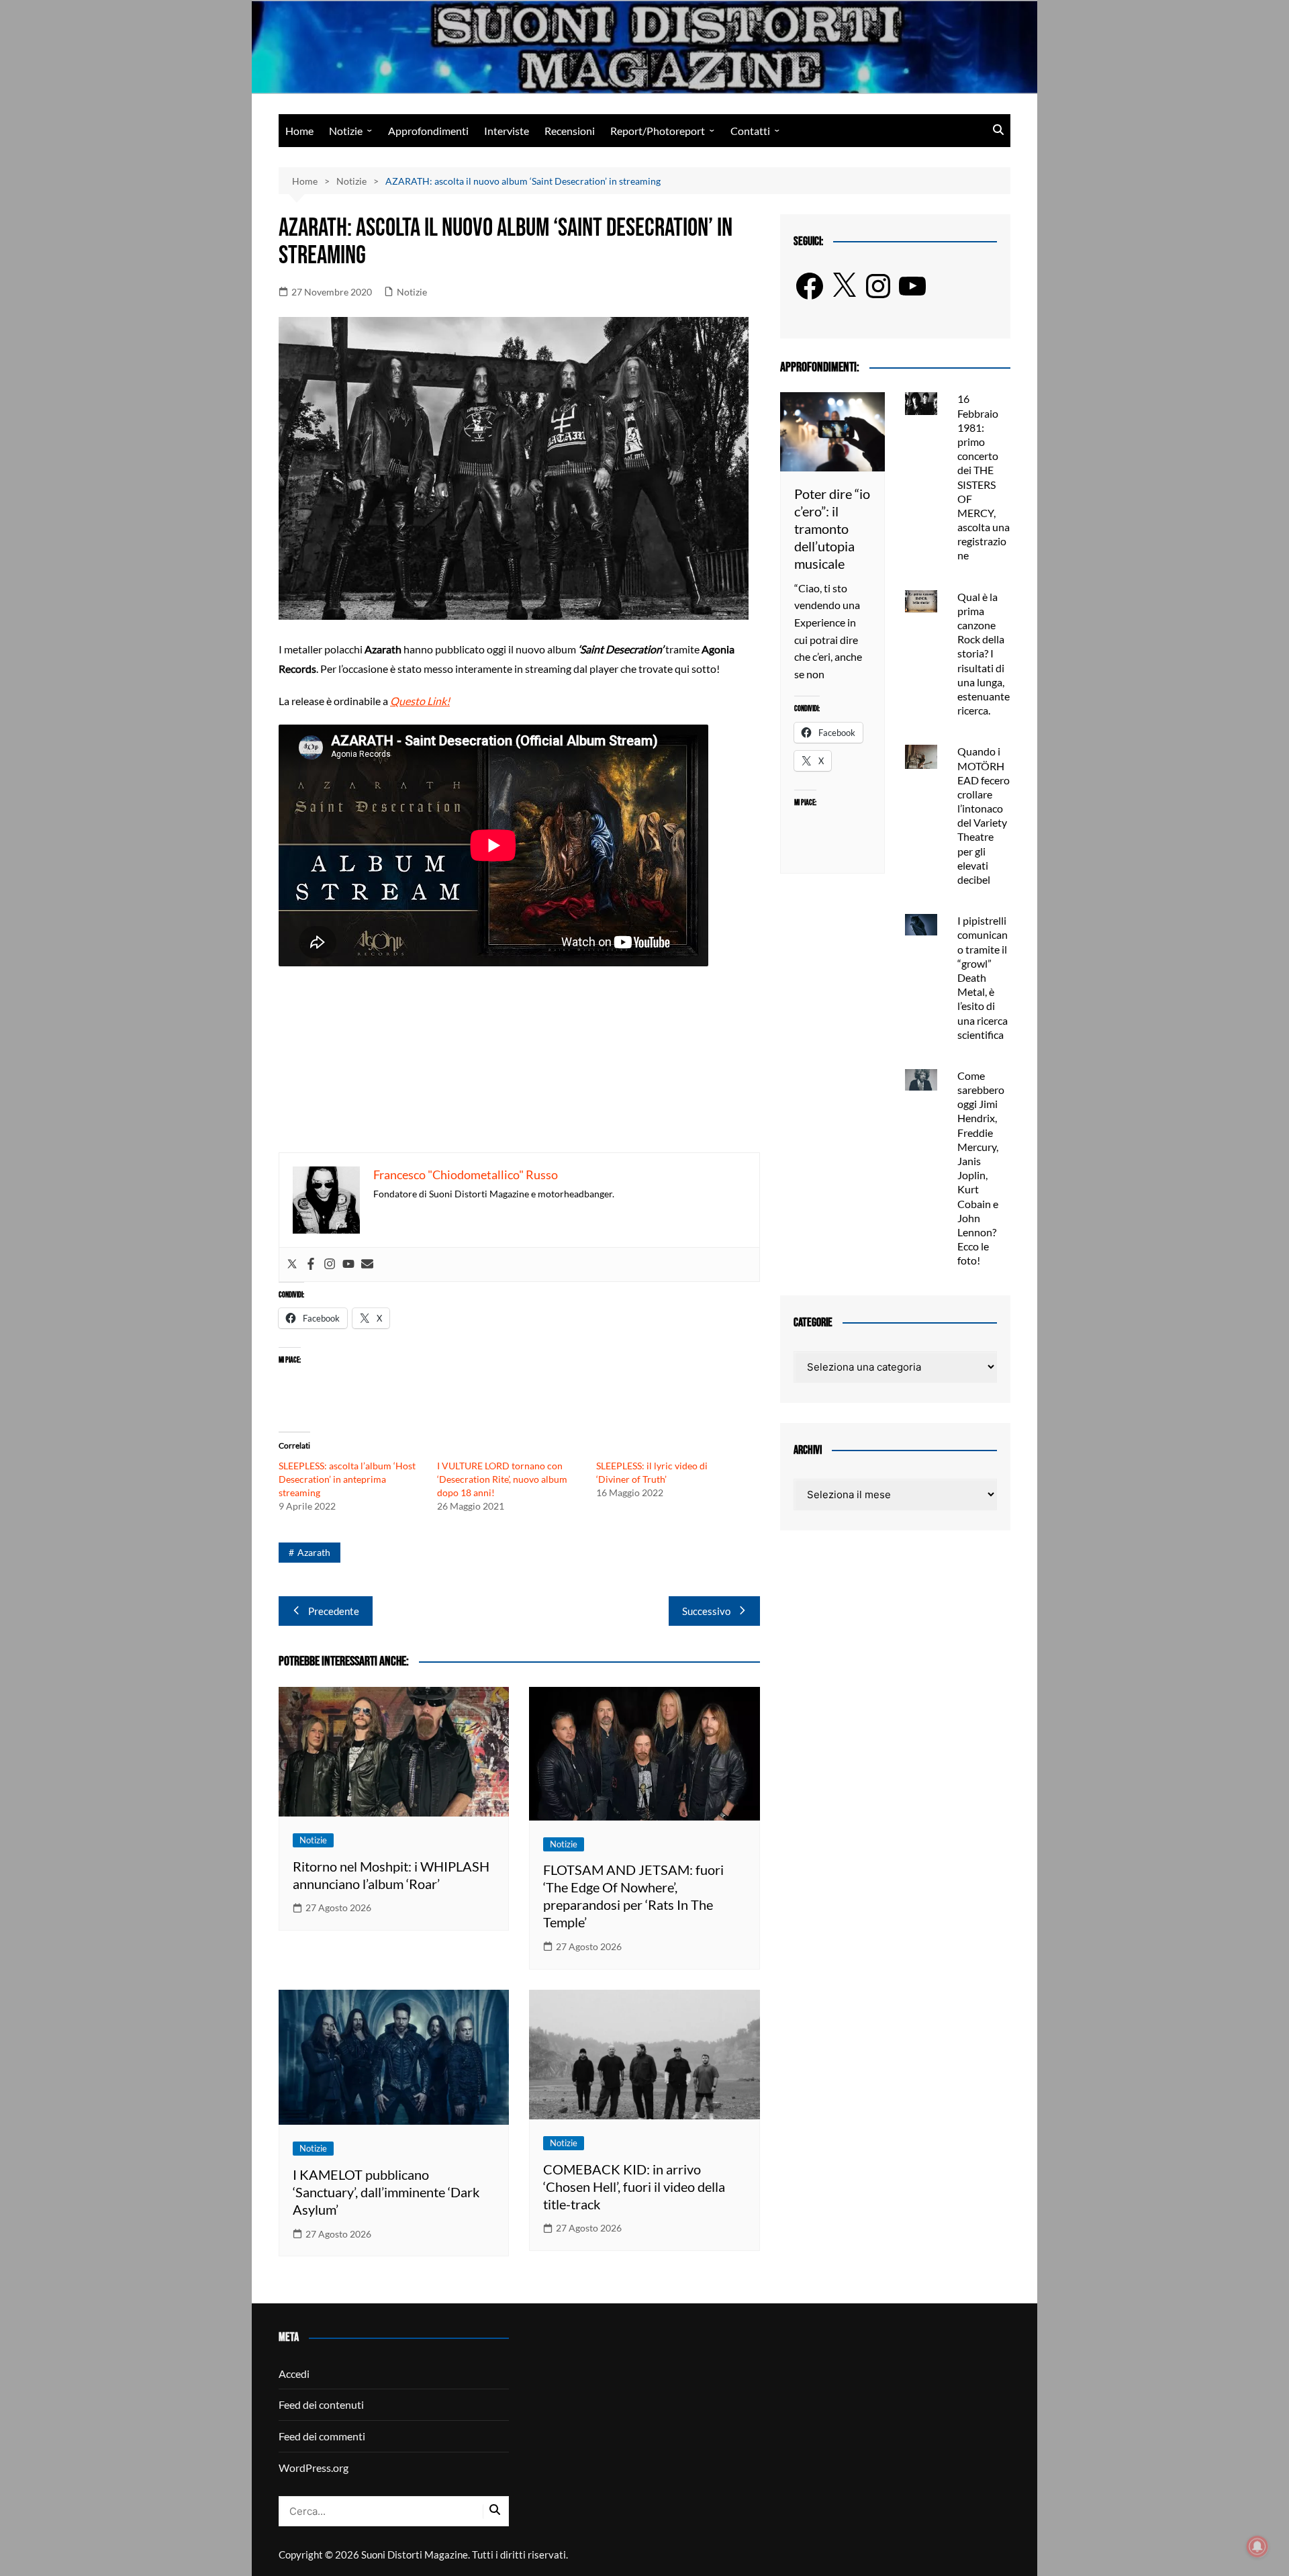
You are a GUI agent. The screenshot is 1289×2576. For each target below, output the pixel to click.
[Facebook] (311, 1264)
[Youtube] (348, 1264)
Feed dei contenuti (321, 2404)
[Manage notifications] (1257, 2546)
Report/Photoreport (658, 131)
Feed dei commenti (322, 2436)
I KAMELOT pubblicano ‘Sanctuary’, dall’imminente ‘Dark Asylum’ (386, 2192)
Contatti (750, 131)
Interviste (507, 131)
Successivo (706, 1611)
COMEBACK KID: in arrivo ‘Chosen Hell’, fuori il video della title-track (634, 2187)
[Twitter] (292, 1264)
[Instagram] (330, 1264)
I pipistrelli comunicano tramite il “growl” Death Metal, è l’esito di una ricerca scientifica (983, 977)
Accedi (294, 2374)
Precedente (334, 1611)
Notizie (346, 131)
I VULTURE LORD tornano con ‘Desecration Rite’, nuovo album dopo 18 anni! (502, 1479)
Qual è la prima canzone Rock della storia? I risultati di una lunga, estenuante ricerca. (984, 654)
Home (299, 131)
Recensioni (570, 131)
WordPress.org (314, 2468)
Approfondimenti (428, 131)
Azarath (314, 1552)
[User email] (367, 1264)
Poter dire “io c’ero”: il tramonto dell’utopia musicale (832, 528)
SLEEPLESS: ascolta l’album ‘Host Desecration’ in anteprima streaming (347, 1479)
